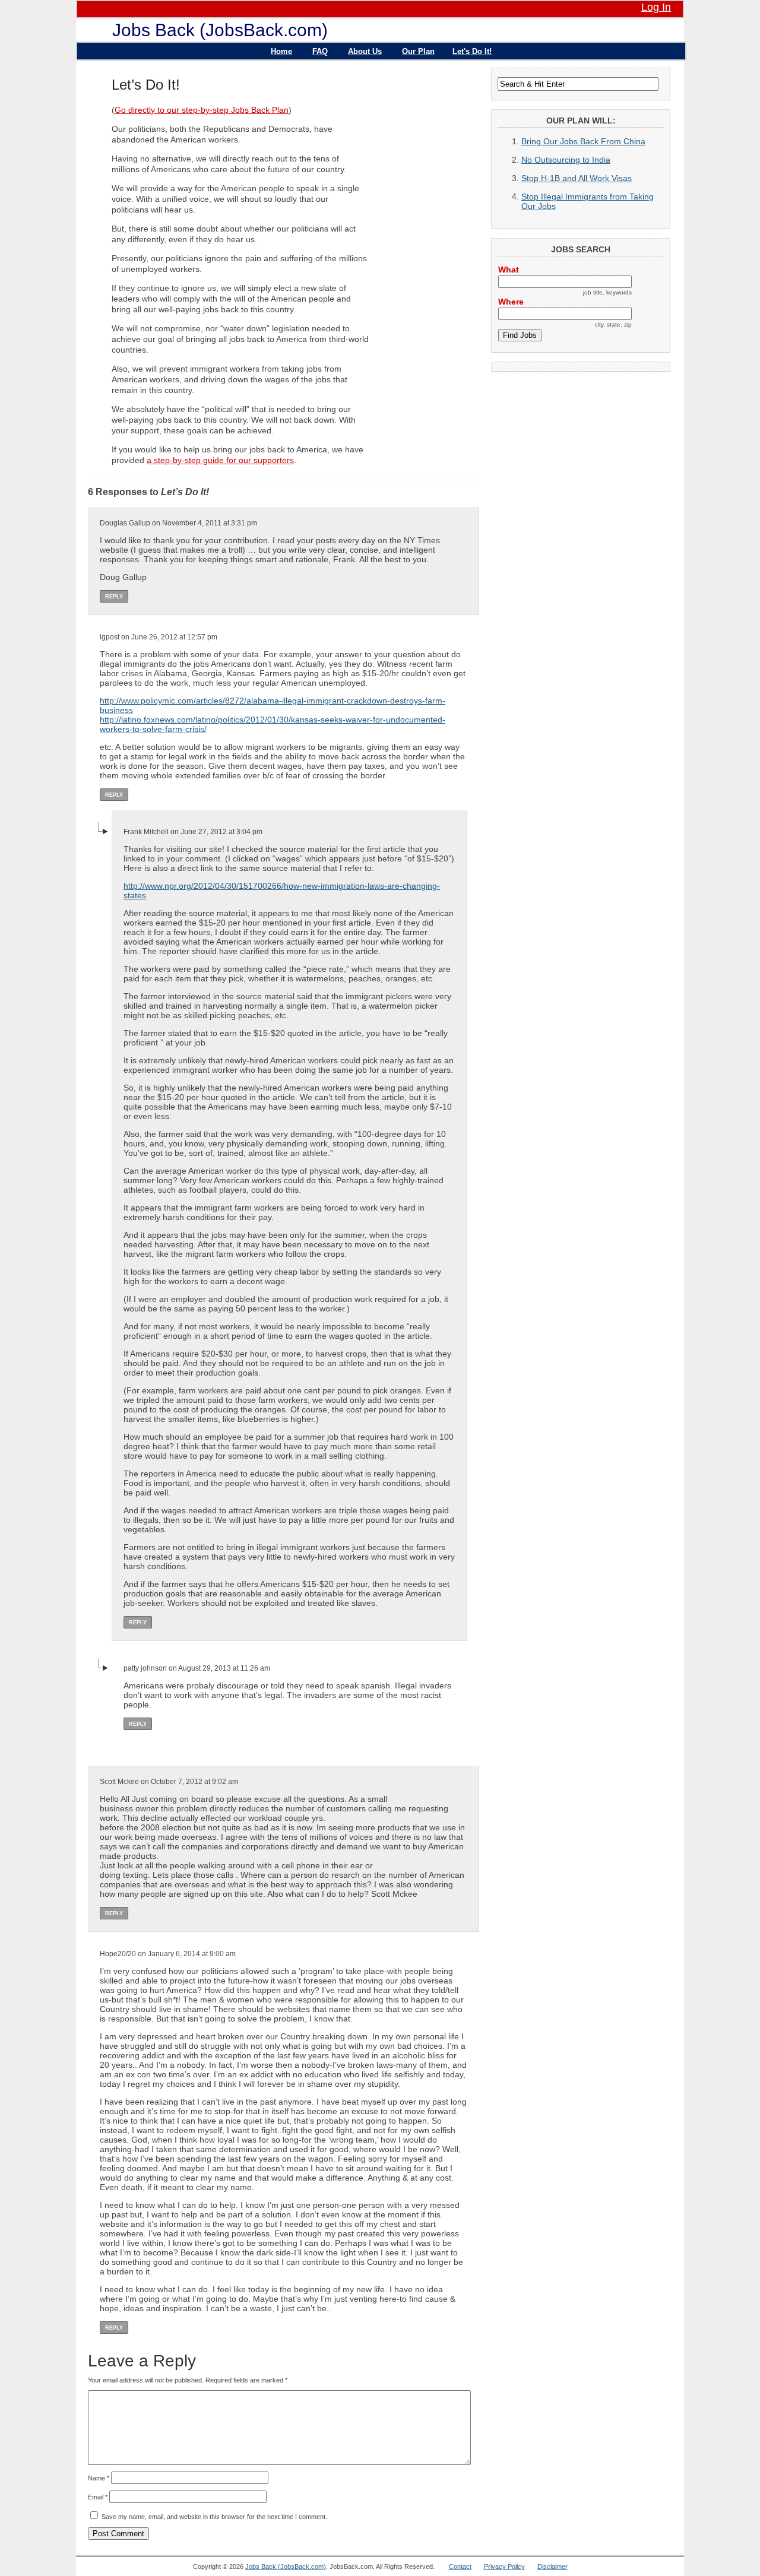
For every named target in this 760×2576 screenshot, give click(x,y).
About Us (365, 51)
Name (99, 2478)
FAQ (320, 51)
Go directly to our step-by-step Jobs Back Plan (202, 110)
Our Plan (418, 51)
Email (98, 2497)
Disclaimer (552, 2567)
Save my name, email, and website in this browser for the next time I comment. (214, 2517)
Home (281, 51)
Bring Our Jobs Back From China (583, 141)
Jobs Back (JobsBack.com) (220, 30)
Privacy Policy (504, 2567)
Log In (656, 7)
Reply (114, 597)
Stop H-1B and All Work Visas (577, 178)
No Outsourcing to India (566, 160)
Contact (460, 2567)
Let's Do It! (472, 51)
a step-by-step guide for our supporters (220, 460)
